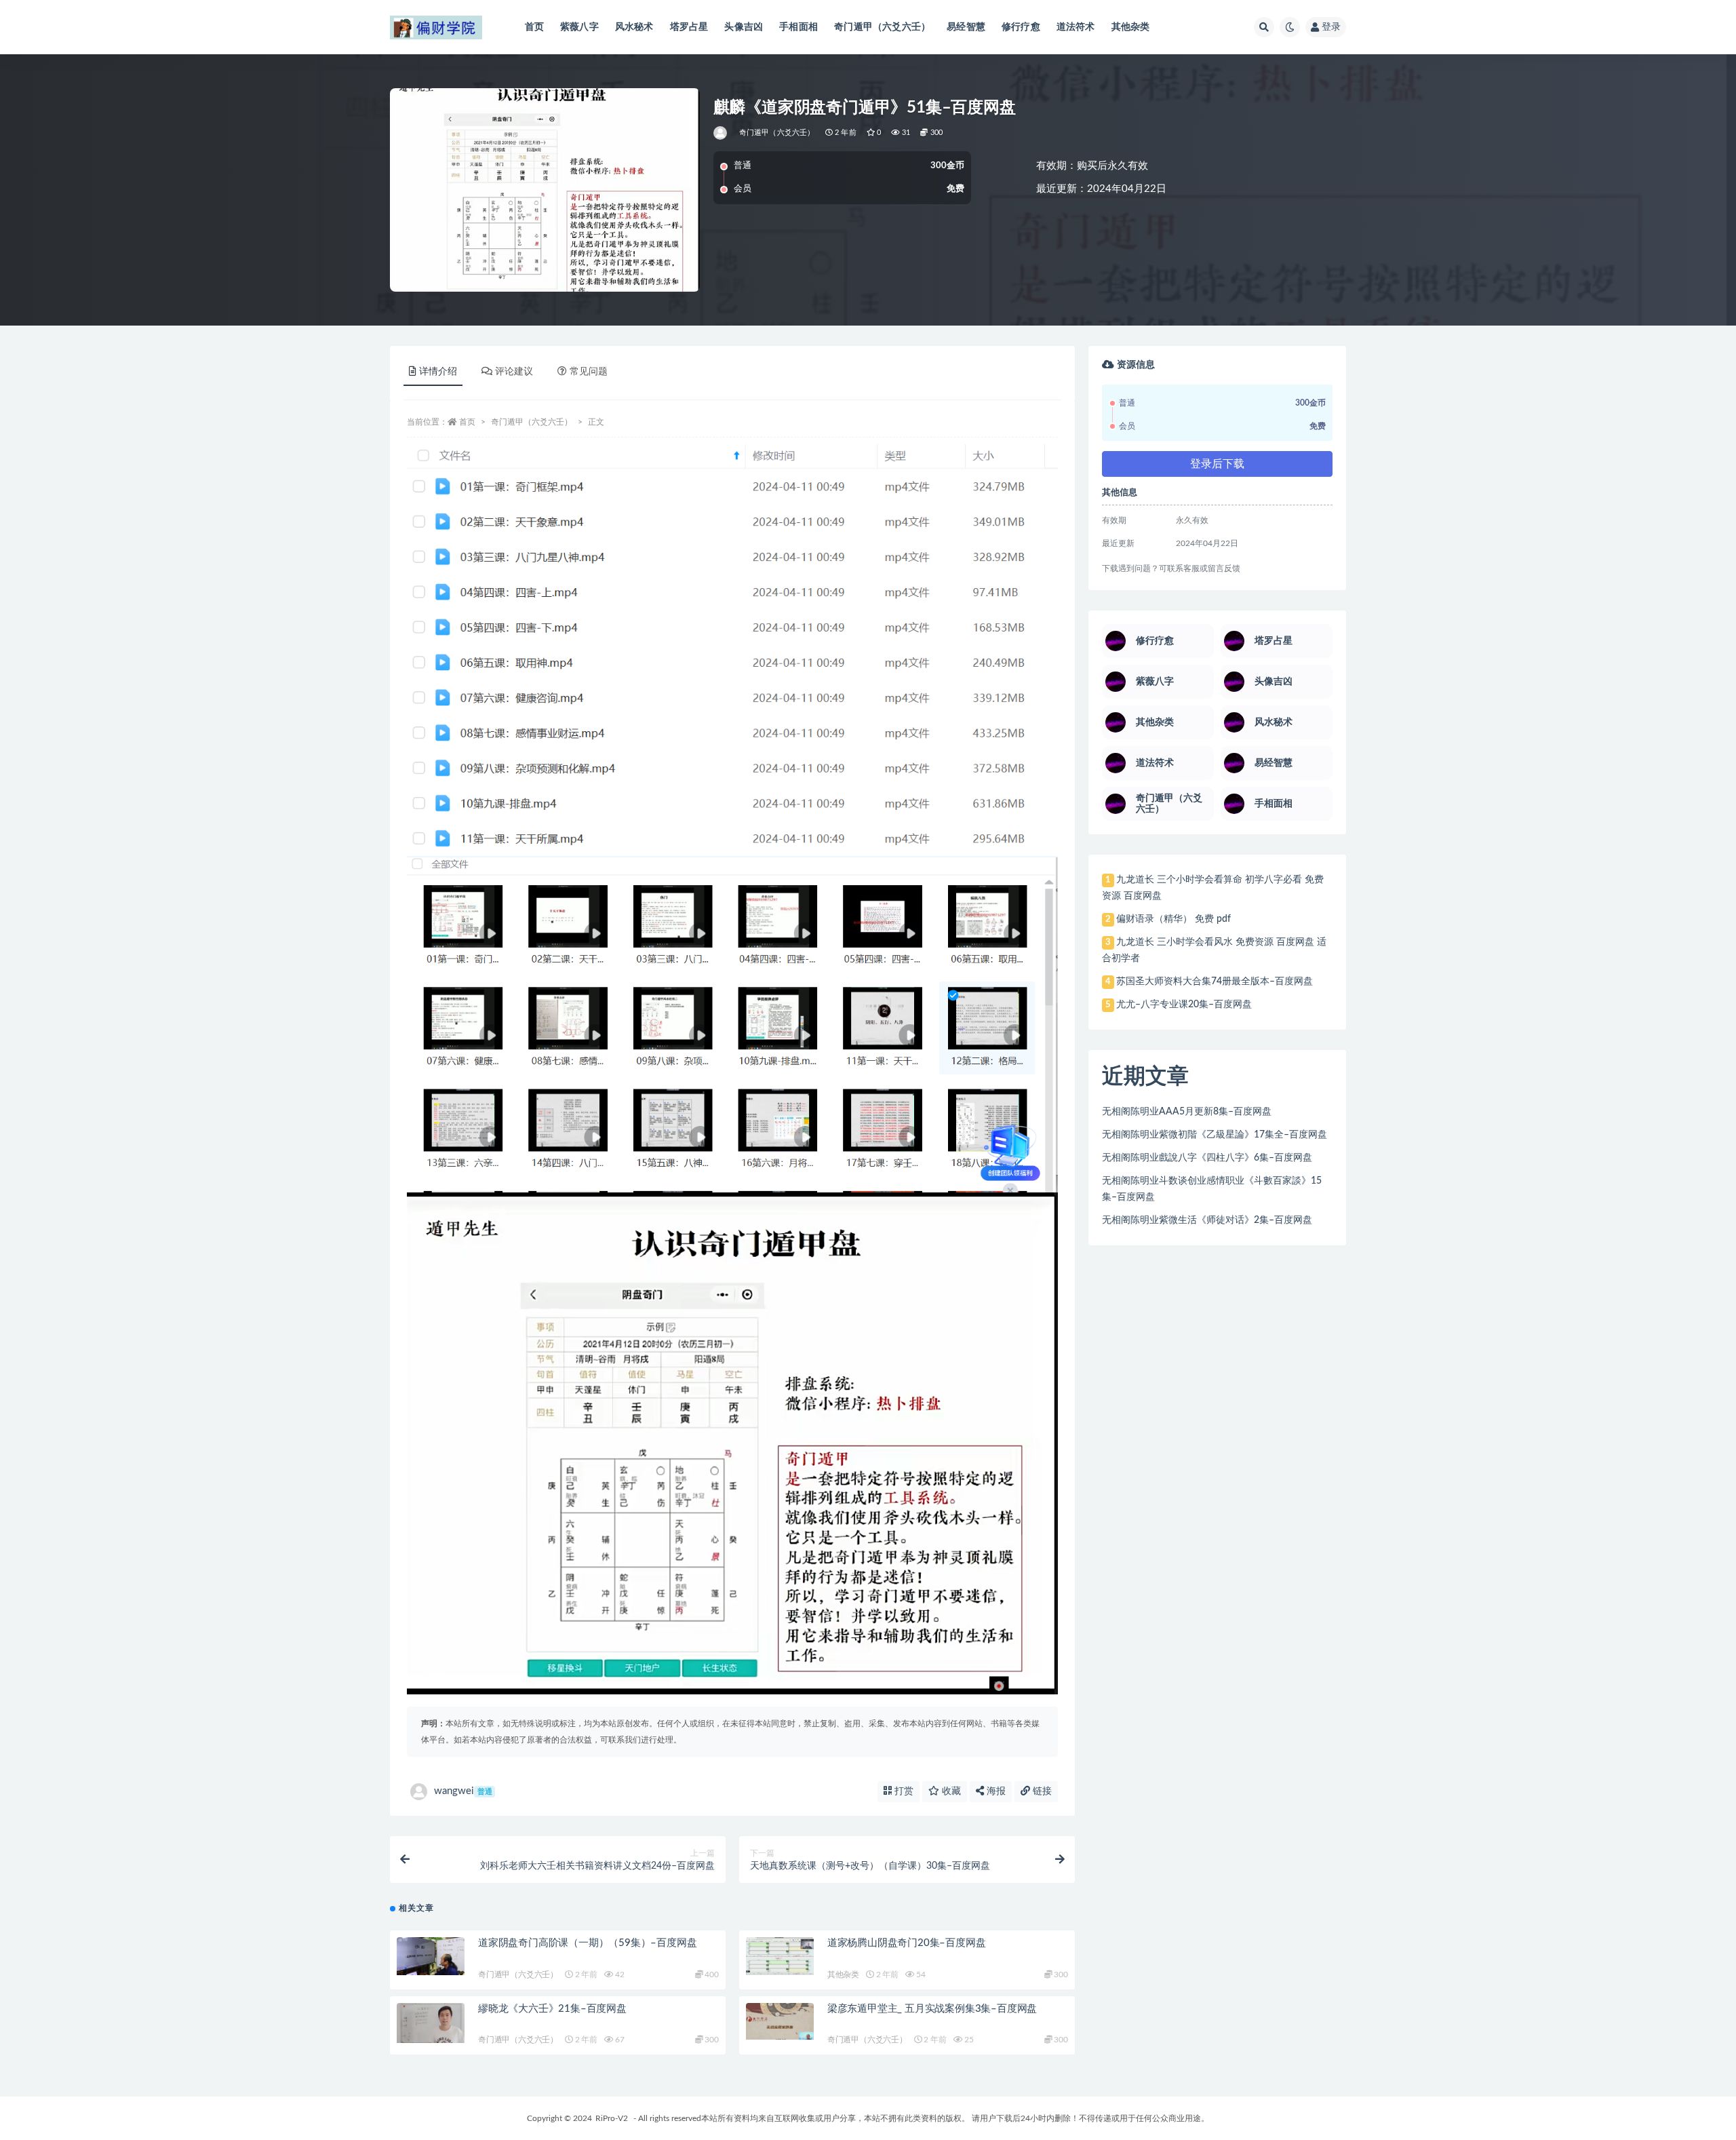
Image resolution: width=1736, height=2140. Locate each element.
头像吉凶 (744, 27)
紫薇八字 (579, 27)
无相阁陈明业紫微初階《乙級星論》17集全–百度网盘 (1215, 1135)
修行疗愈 (1021, 27)
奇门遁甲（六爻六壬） (882, 27)
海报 (995, 1791)
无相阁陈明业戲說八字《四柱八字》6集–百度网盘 (1207, 1158)
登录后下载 (1217, 464)
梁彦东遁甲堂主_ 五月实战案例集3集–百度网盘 (932, 2009)
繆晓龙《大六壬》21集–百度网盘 (552, 2009)
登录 (1331, 27)
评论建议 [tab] (514, 372)
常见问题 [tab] (589, 372)
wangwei (463, 1791)
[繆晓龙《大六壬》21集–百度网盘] (431, 2023)
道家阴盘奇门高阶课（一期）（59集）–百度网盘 (587, 1943)
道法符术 (1076, 27)
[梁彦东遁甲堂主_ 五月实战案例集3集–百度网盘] (780, 2022)
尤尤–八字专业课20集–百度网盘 (1184, 1005)
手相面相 (798, 27)
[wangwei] (721, 133)
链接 (1041, 1791)
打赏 (903, 1791)
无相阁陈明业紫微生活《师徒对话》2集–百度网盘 (1207, 1220)
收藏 (950, 1791)
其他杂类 (1131, 27)
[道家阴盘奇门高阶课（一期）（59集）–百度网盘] (431, 1956)
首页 (534, 27)
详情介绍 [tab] (438, 372)
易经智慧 (966, 27)
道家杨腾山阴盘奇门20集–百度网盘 (907, 1943)
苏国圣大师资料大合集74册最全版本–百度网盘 (1215, 981)
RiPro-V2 (612, 2118)
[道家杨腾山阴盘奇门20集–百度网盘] (780, 1956)
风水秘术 (634, 27)
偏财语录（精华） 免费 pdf (1173, 919)
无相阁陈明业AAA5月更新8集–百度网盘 (1187, 1112)
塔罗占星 (689, 27)
